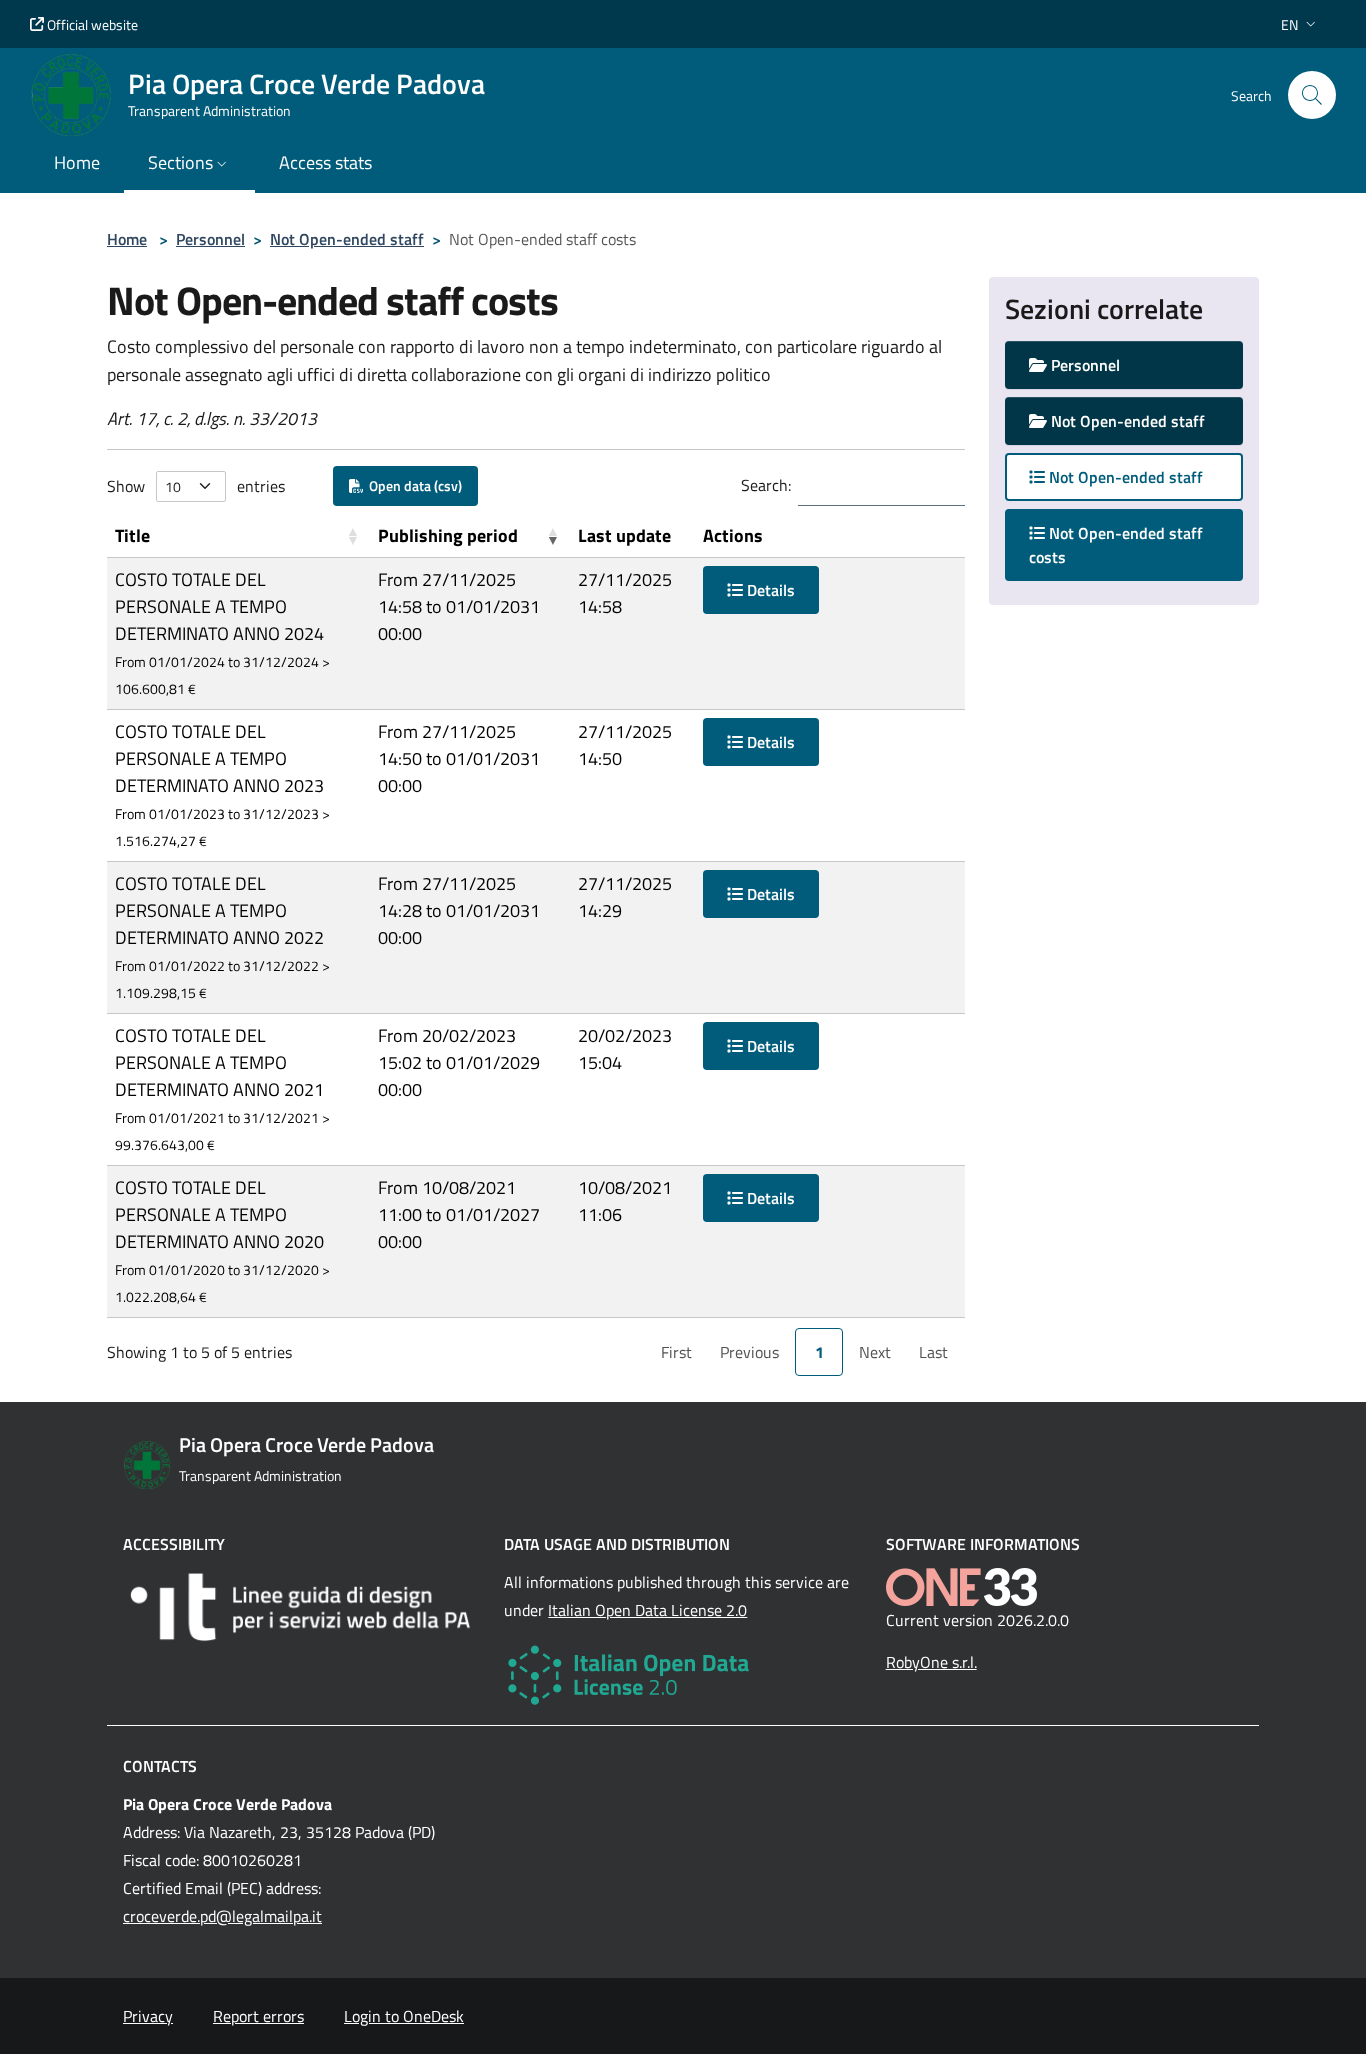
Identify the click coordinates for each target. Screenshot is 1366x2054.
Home (127, 239)
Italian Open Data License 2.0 (647, 1610)
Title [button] (132, 535)
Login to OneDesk (404, 2016)
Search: (766, 485)
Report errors (258, 2016)
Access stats (325, 162)
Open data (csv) (412, 485)
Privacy (148, 2016)
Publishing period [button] (448, 535)
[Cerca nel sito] (1312, 95)
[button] (1300, 24)
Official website (91, 24)
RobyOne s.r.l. (931, 1662)
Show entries (196, 486)
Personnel (210, 239)
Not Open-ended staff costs (1116, 545)
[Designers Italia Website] (301, 1607)
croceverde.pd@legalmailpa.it (222, 1916)
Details (769, 590)
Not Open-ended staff (347, 239)
